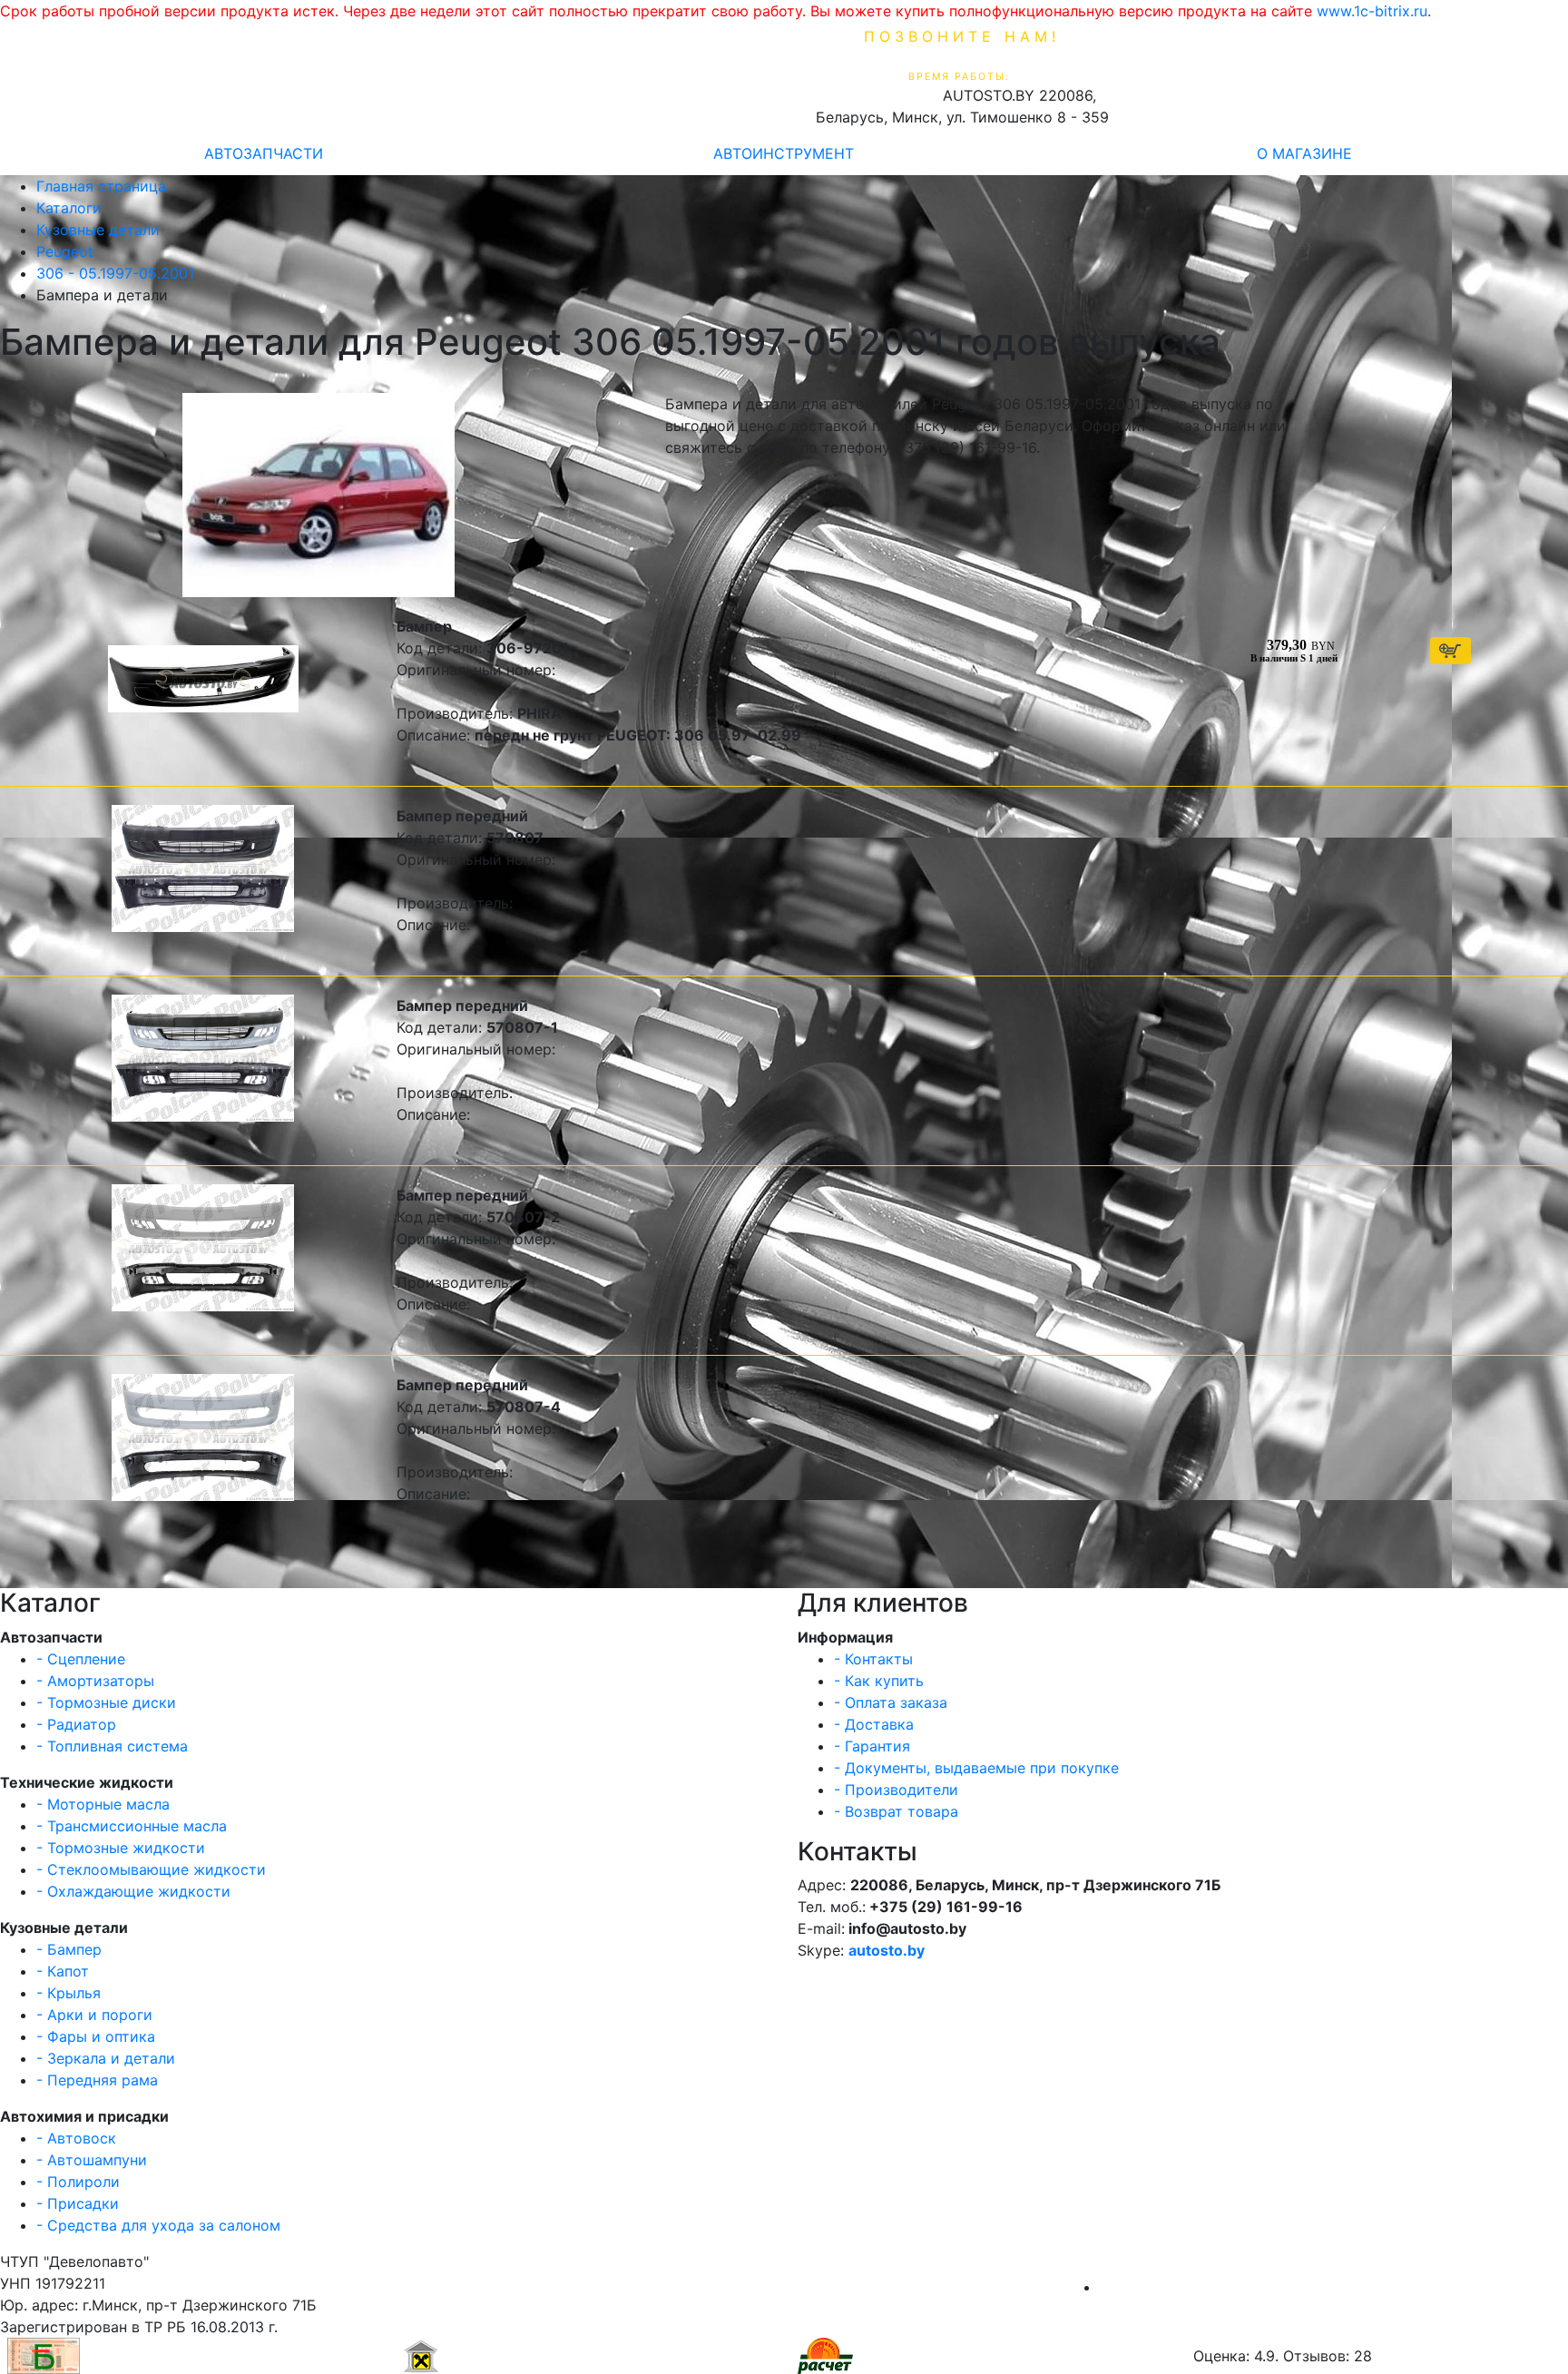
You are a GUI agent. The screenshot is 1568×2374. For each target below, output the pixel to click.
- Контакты (873, 1659)
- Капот (63, 1971)
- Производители (896, 1790)
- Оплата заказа (891, 1702)
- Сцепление (81, 1659)
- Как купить (879, 1681)
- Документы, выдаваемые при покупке (976, 1768)
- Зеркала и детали (106, 2058)
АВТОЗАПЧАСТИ (264, 153)
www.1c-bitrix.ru (1372, 11)
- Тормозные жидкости (121, 1848)
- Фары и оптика (96, 2036)
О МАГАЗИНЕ (1304, 153)
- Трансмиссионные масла (132, 1826)
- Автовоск (76, 2138)
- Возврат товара (896, 1811)
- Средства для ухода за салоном (158, 2225)
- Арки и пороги (94, 2015)
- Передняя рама (97, 2080)
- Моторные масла (103, 1804)
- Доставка (874, 1724)
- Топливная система (112, 1746)
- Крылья (69, 1993)
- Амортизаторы (95, 1681)
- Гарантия (872, 1746)
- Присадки (78, 2203)
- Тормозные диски (106, 1702)
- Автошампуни (92, 2160)
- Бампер (69, 1949)
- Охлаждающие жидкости (133, 1891)
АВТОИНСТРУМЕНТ (784, 153)
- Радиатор (76, 1724)
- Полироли (78, 2182)
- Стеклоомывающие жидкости (151, 1869)
